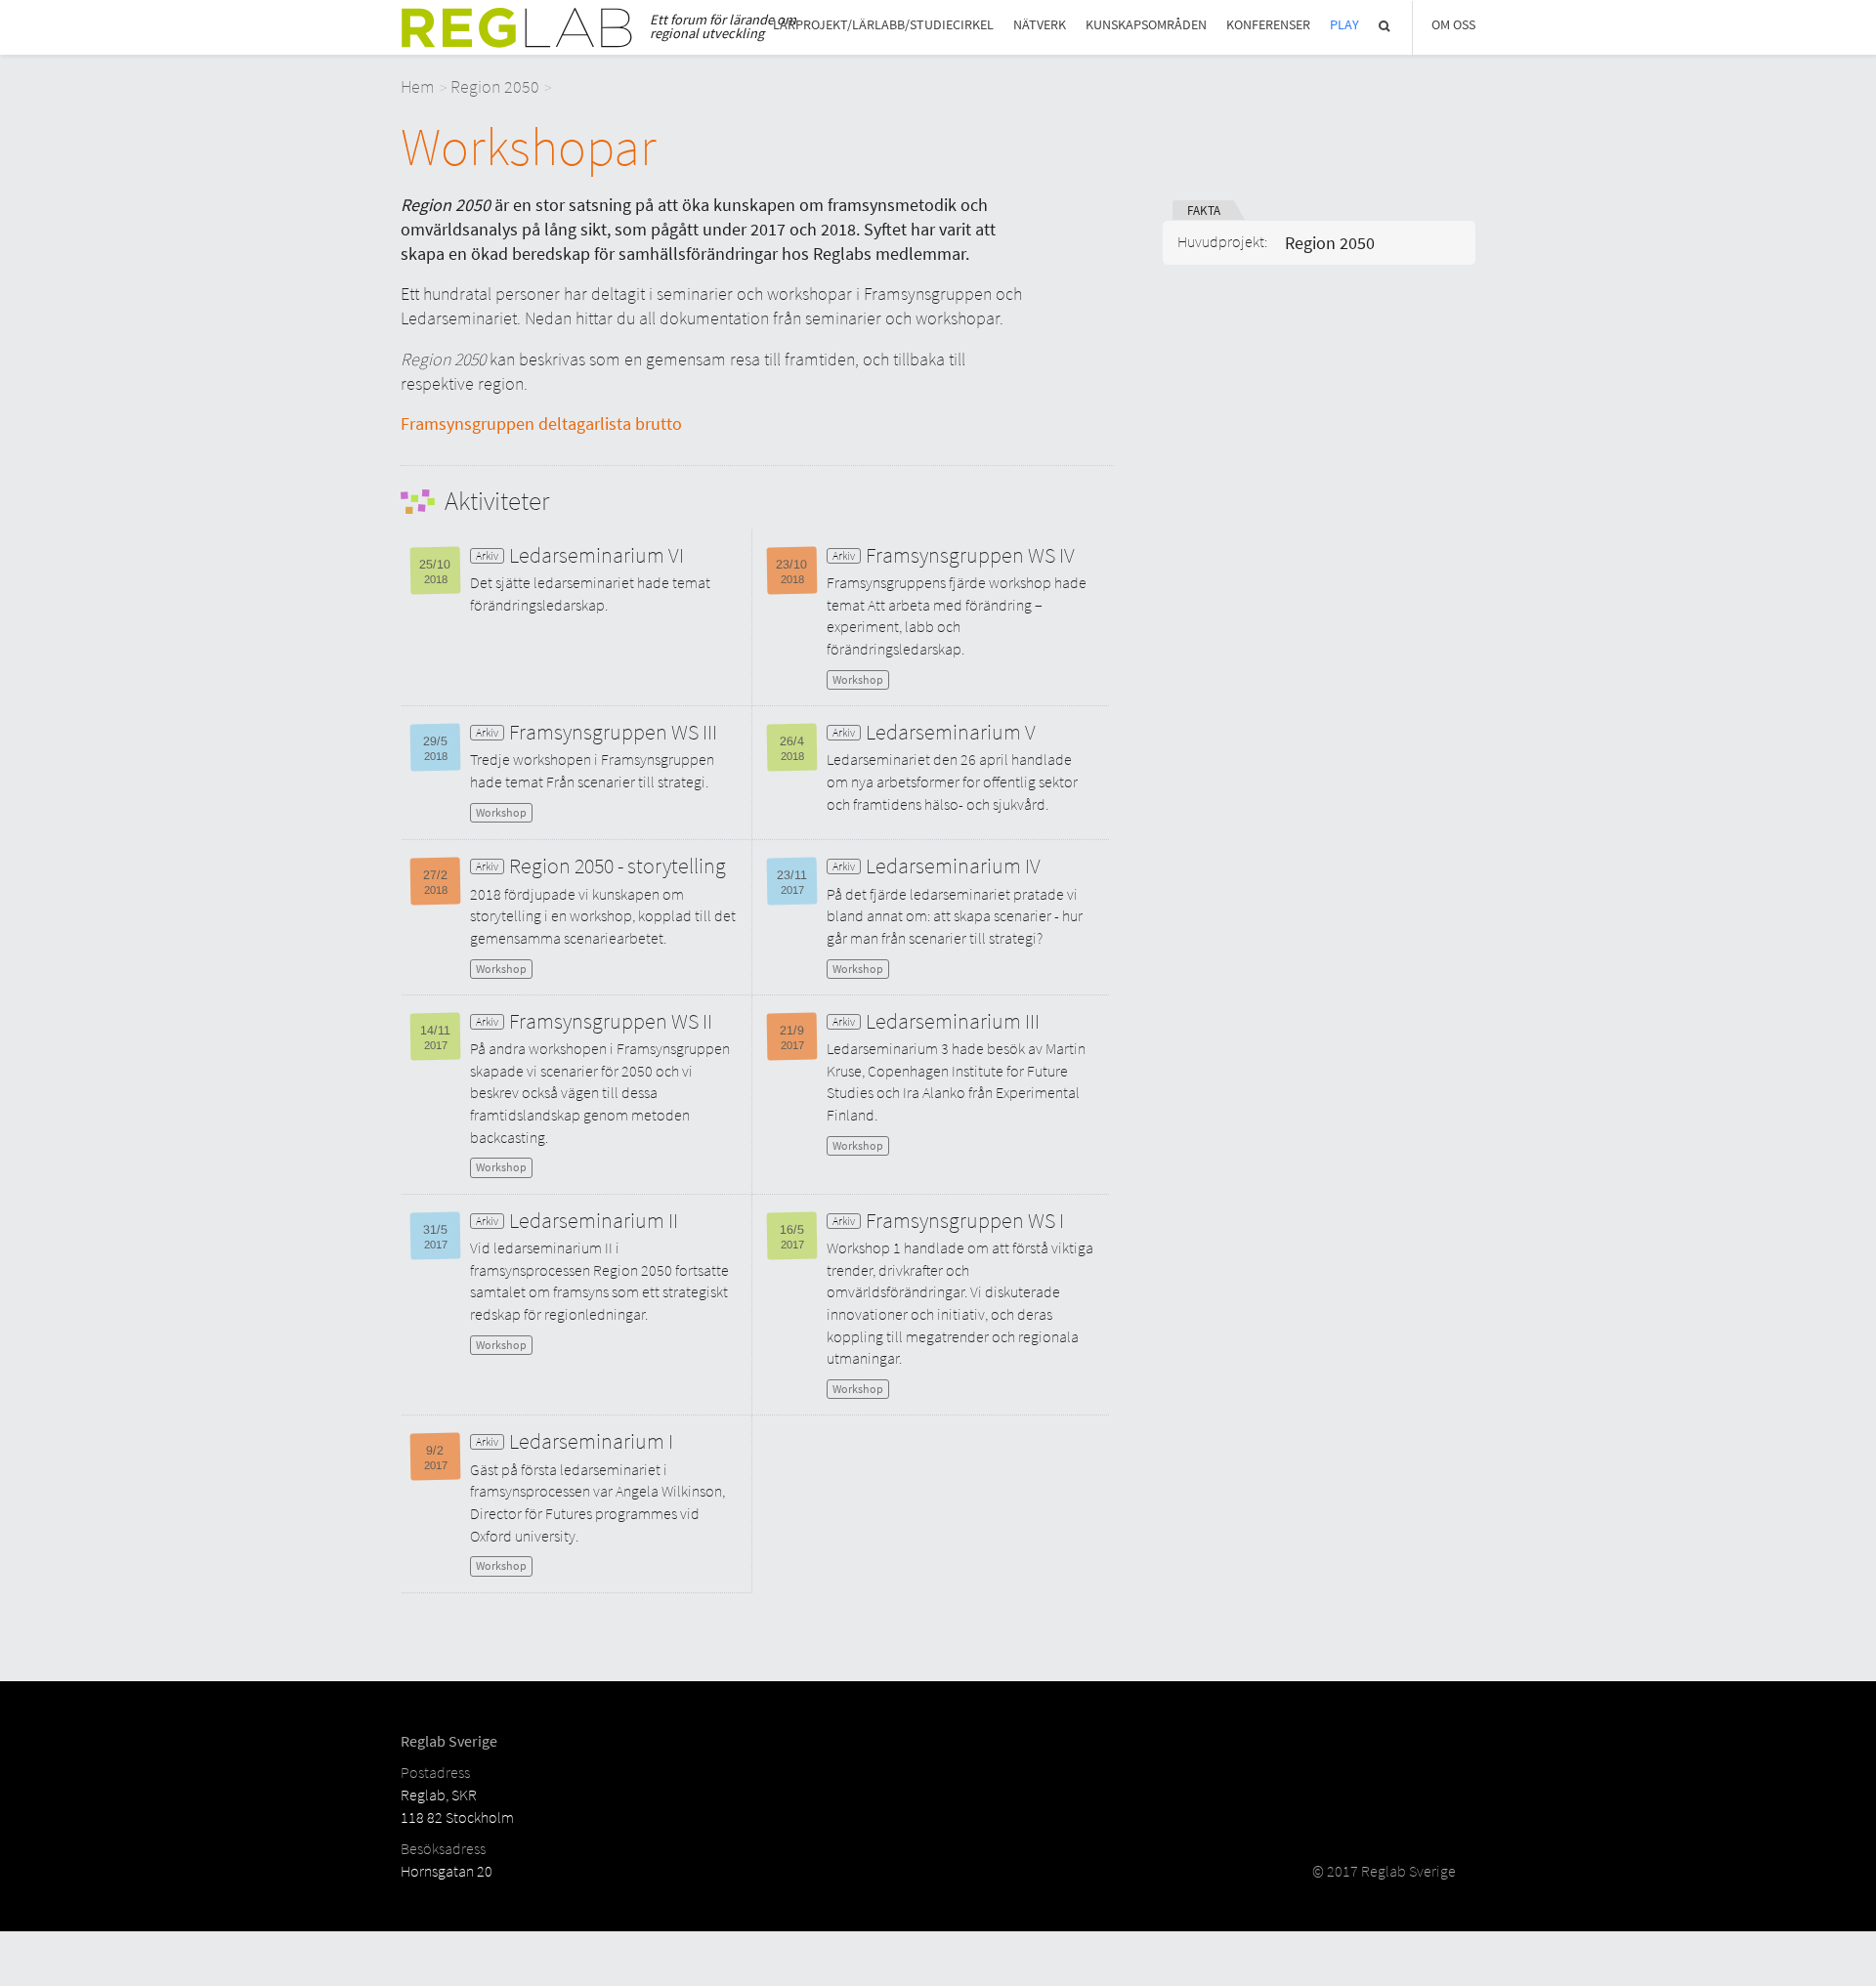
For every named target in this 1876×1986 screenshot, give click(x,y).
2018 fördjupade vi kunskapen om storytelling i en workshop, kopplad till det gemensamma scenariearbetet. (603, 916)
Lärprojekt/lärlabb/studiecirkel (883, 25)
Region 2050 (495, 86)
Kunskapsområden (1146, 25)
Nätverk (1040, 25)
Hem (418, 86)
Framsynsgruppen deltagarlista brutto (541, 423)
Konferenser (1268, 25)
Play (1344, 25)
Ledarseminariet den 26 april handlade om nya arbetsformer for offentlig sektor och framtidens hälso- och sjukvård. (952, 781)
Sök (1386, 26)
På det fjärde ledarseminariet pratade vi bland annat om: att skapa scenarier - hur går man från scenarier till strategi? (955, 916)
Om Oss (1453, 25)
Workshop (858, 679)
